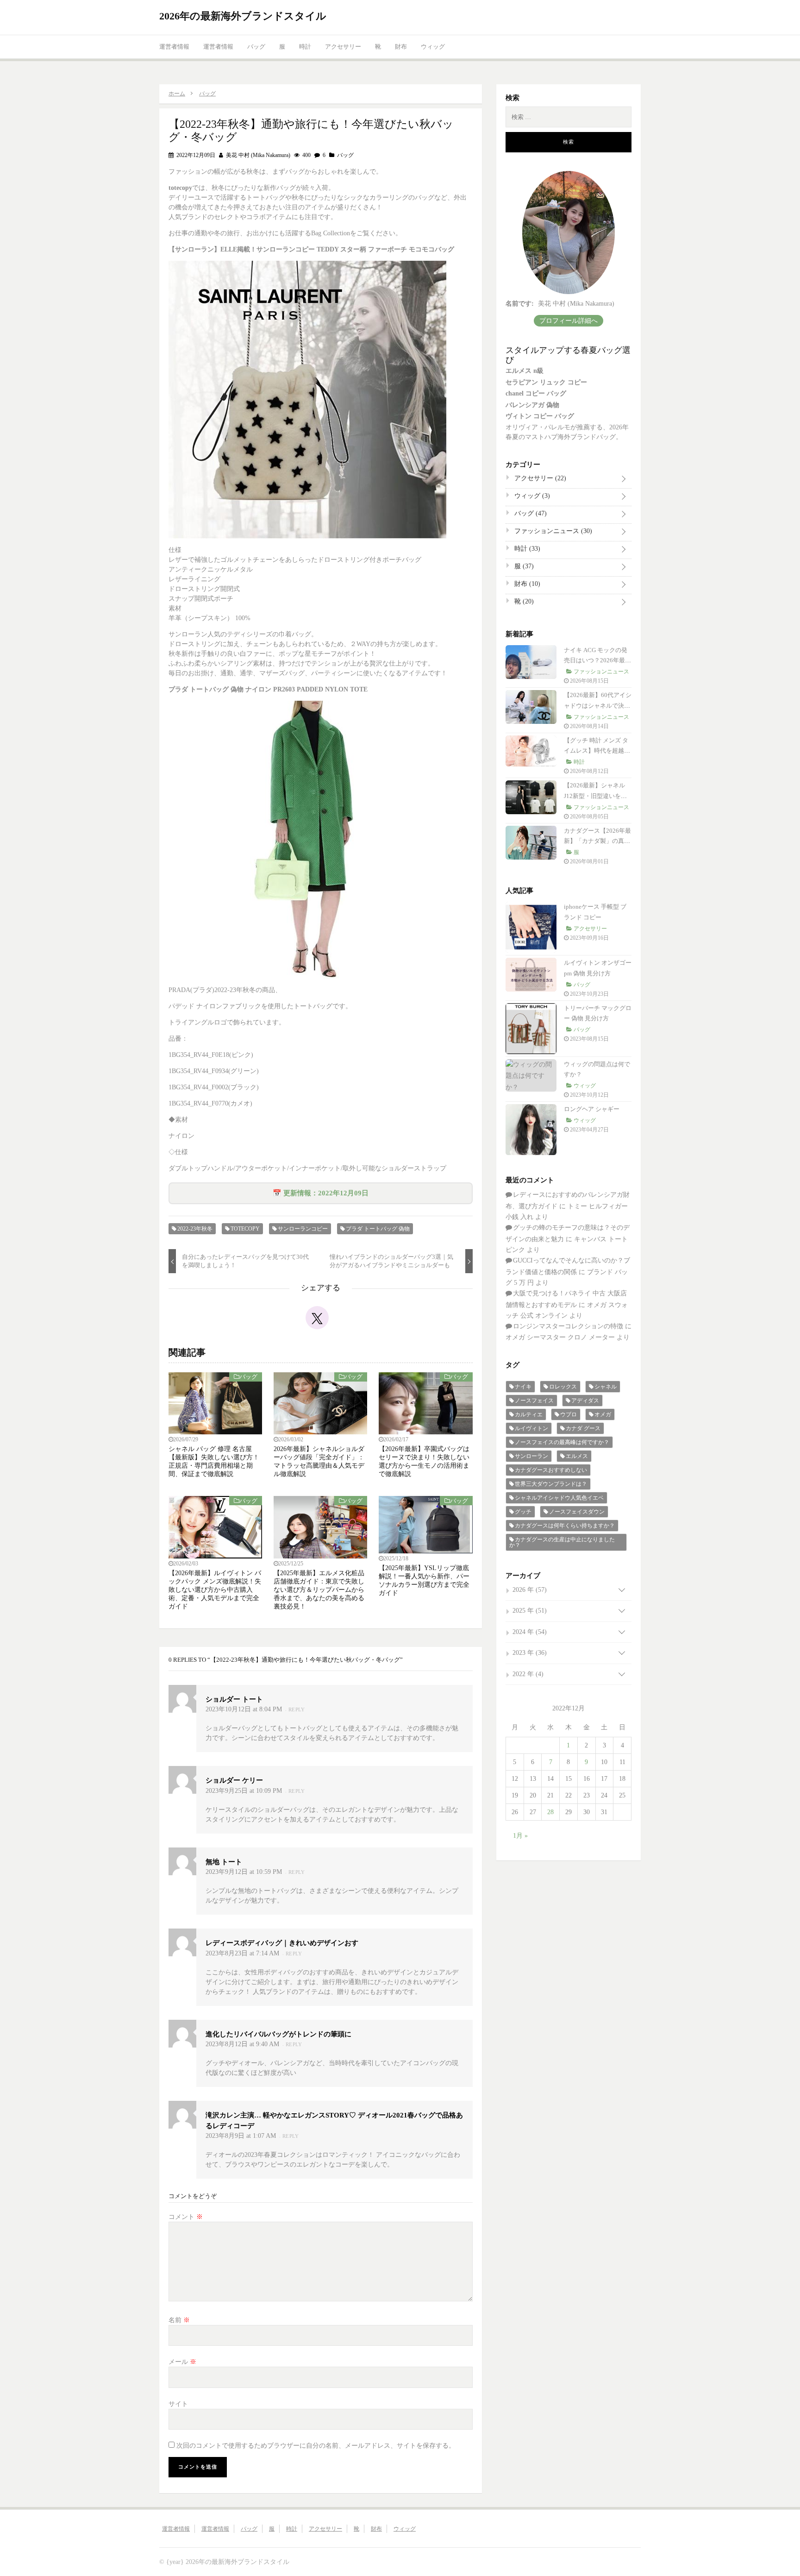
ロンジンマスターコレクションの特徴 (568, 1326)
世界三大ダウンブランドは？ (551, 1484)
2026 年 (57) (530, 1590)
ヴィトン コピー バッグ (540, 416)
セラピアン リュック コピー (546, 382)
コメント (186, 2217)
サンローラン (531, 1456)
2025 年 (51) (530, 1611)
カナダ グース (583, 1428)
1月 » (520, 1836)
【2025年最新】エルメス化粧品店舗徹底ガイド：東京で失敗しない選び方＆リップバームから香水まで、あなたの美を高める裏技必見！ (319, 1590)
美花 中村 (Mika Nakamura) (257, 155)
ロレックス (563, 1387)
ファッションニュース (552, 531)
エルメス (577, 1456)
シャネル (606, 1387)
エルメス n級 (525, 371)
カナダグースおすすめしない (551, 1470)
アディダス (585, 1401)
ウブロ (569, 1414)
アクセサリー (343, 47)
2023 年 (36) (530, 1653)
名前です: (520, 304)
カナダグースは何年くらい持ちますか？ (565, 1526)
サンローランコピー (303, 1229)
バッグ (256, 47)
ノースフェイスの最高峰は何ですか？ (562, 1442)
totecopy (245, 1229)
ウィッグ (433, 47)
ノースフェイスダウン (577, 1512)
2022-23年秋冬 (195, 1229)
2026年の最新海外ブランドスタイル (243, 16)
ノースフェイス (534, 1401)
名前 (179, 2320)
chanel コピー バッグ (536, 393)
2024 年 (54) (530, 1632)
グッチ (523, 1512)
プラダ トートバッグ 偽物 (378, 1229)
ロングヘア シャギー (592, 1109)
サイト (178, 2404)
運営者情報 (174, 47)
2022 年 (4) (528, 1674)
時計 (305, 47)
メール (182, 2362)
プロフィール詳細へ (569, 321)
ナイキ (523, 1387)
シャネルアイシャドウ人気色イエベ (559, 1498)
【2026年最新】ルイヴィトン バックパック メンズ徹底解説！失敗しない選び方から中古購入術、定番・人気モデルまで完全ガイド (215, 1590)
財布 (401, 47)
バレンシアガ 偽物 (532, 405)
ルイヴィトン (531, 1428)
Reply (297, 1709)
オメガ (603, 1414)
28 (550, 1812)
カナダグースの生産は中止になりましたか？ (562, 1542)
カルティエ (529, 1414)
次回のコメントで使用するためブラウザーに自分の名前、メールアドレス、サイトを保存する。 (316, 2446)
